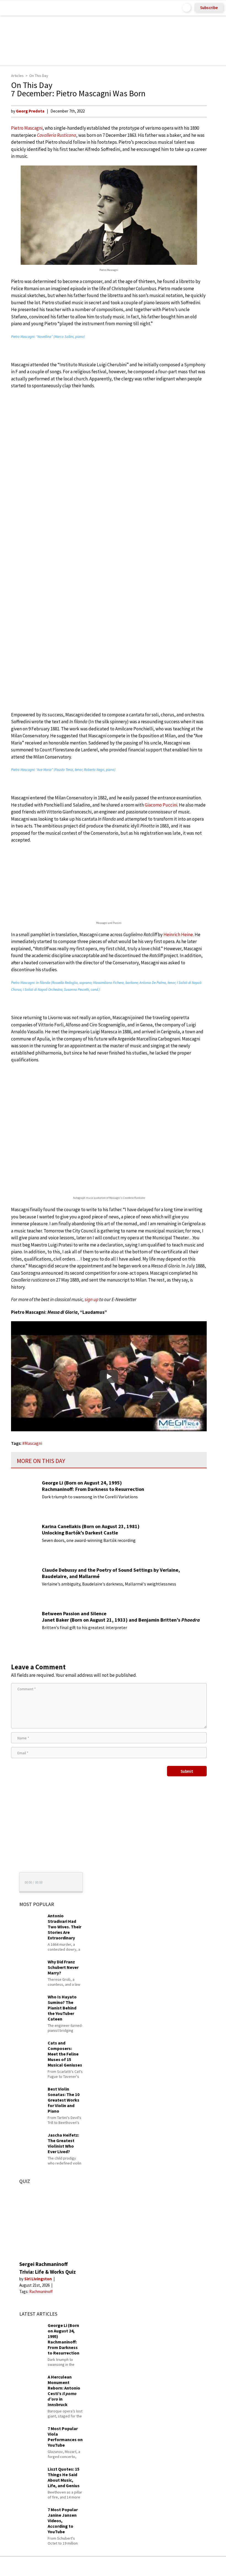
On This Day (39, 76)
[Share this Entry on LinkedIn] (138, 2566)
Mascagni (33, 1443)
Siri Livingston (38, 2279)
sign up (92, 1299)
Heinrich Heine (178, 935)
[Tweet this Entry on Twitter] (121, 2566)
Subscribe (209, 8)
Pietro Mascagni (27, 128)
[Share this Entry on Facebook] (104, 2566)
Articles (17, 76)
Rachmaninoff (41, 2291)
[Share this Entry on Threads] (155, 2566)
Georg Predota (30, 111)
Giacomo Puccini (161, 805)
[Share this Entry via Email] (69, 2566)
